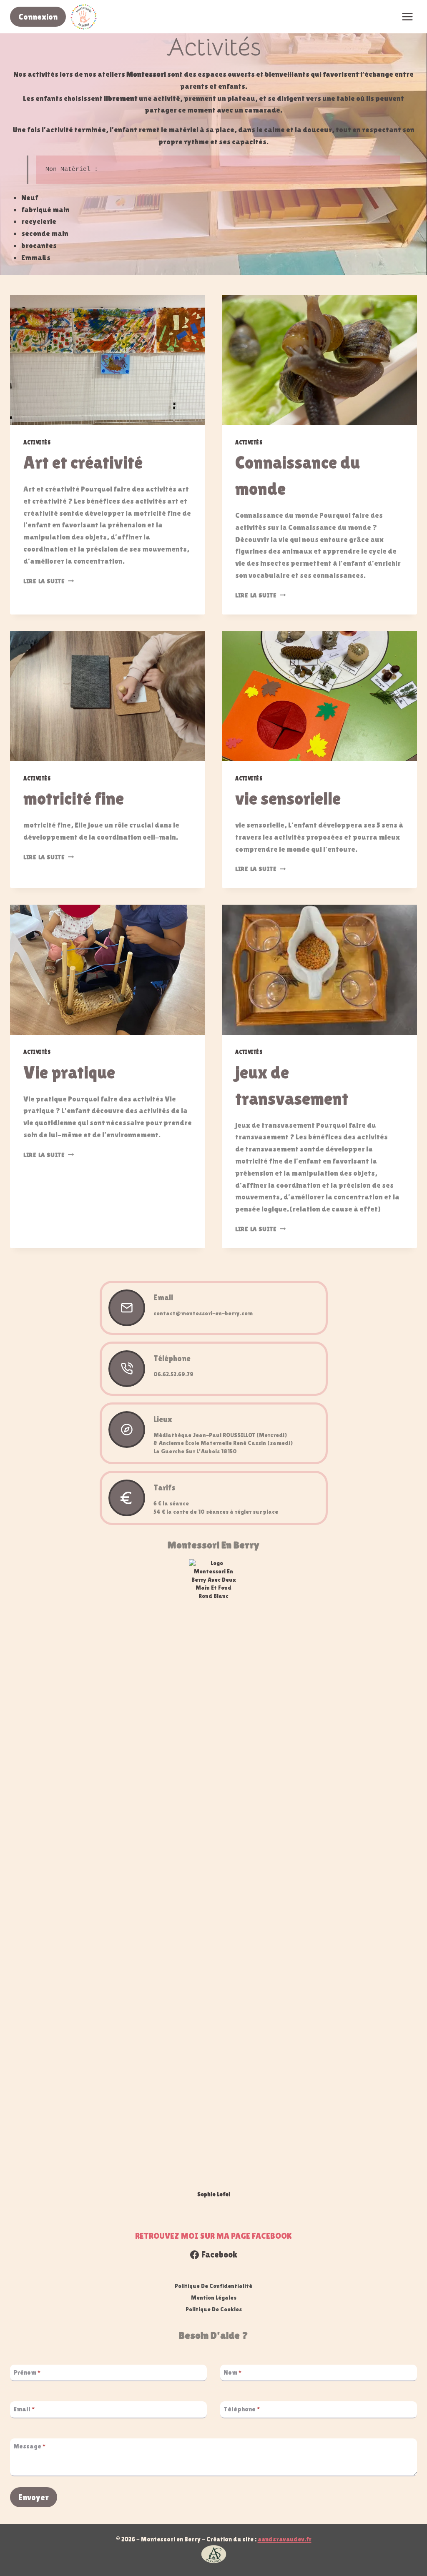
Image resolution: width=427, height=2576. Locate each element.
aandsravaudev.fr (285, 2539)
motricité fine (74, 798)
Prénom (27, 2372)
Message (30, 2446)
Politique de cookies (214, 2309)
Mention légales (214, 2298)
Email (24, 2409)
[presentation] (108, 360)
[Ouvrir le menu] (407, 16)
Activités (37, 443)
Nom (233, 2372)
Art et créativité (83, 462)
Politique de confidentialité (213, 2286)
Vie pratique (69, 1072)
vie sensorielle (288, 798)
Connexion (38, 17)
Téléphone (242, 2409)
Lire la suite (49, 581)
